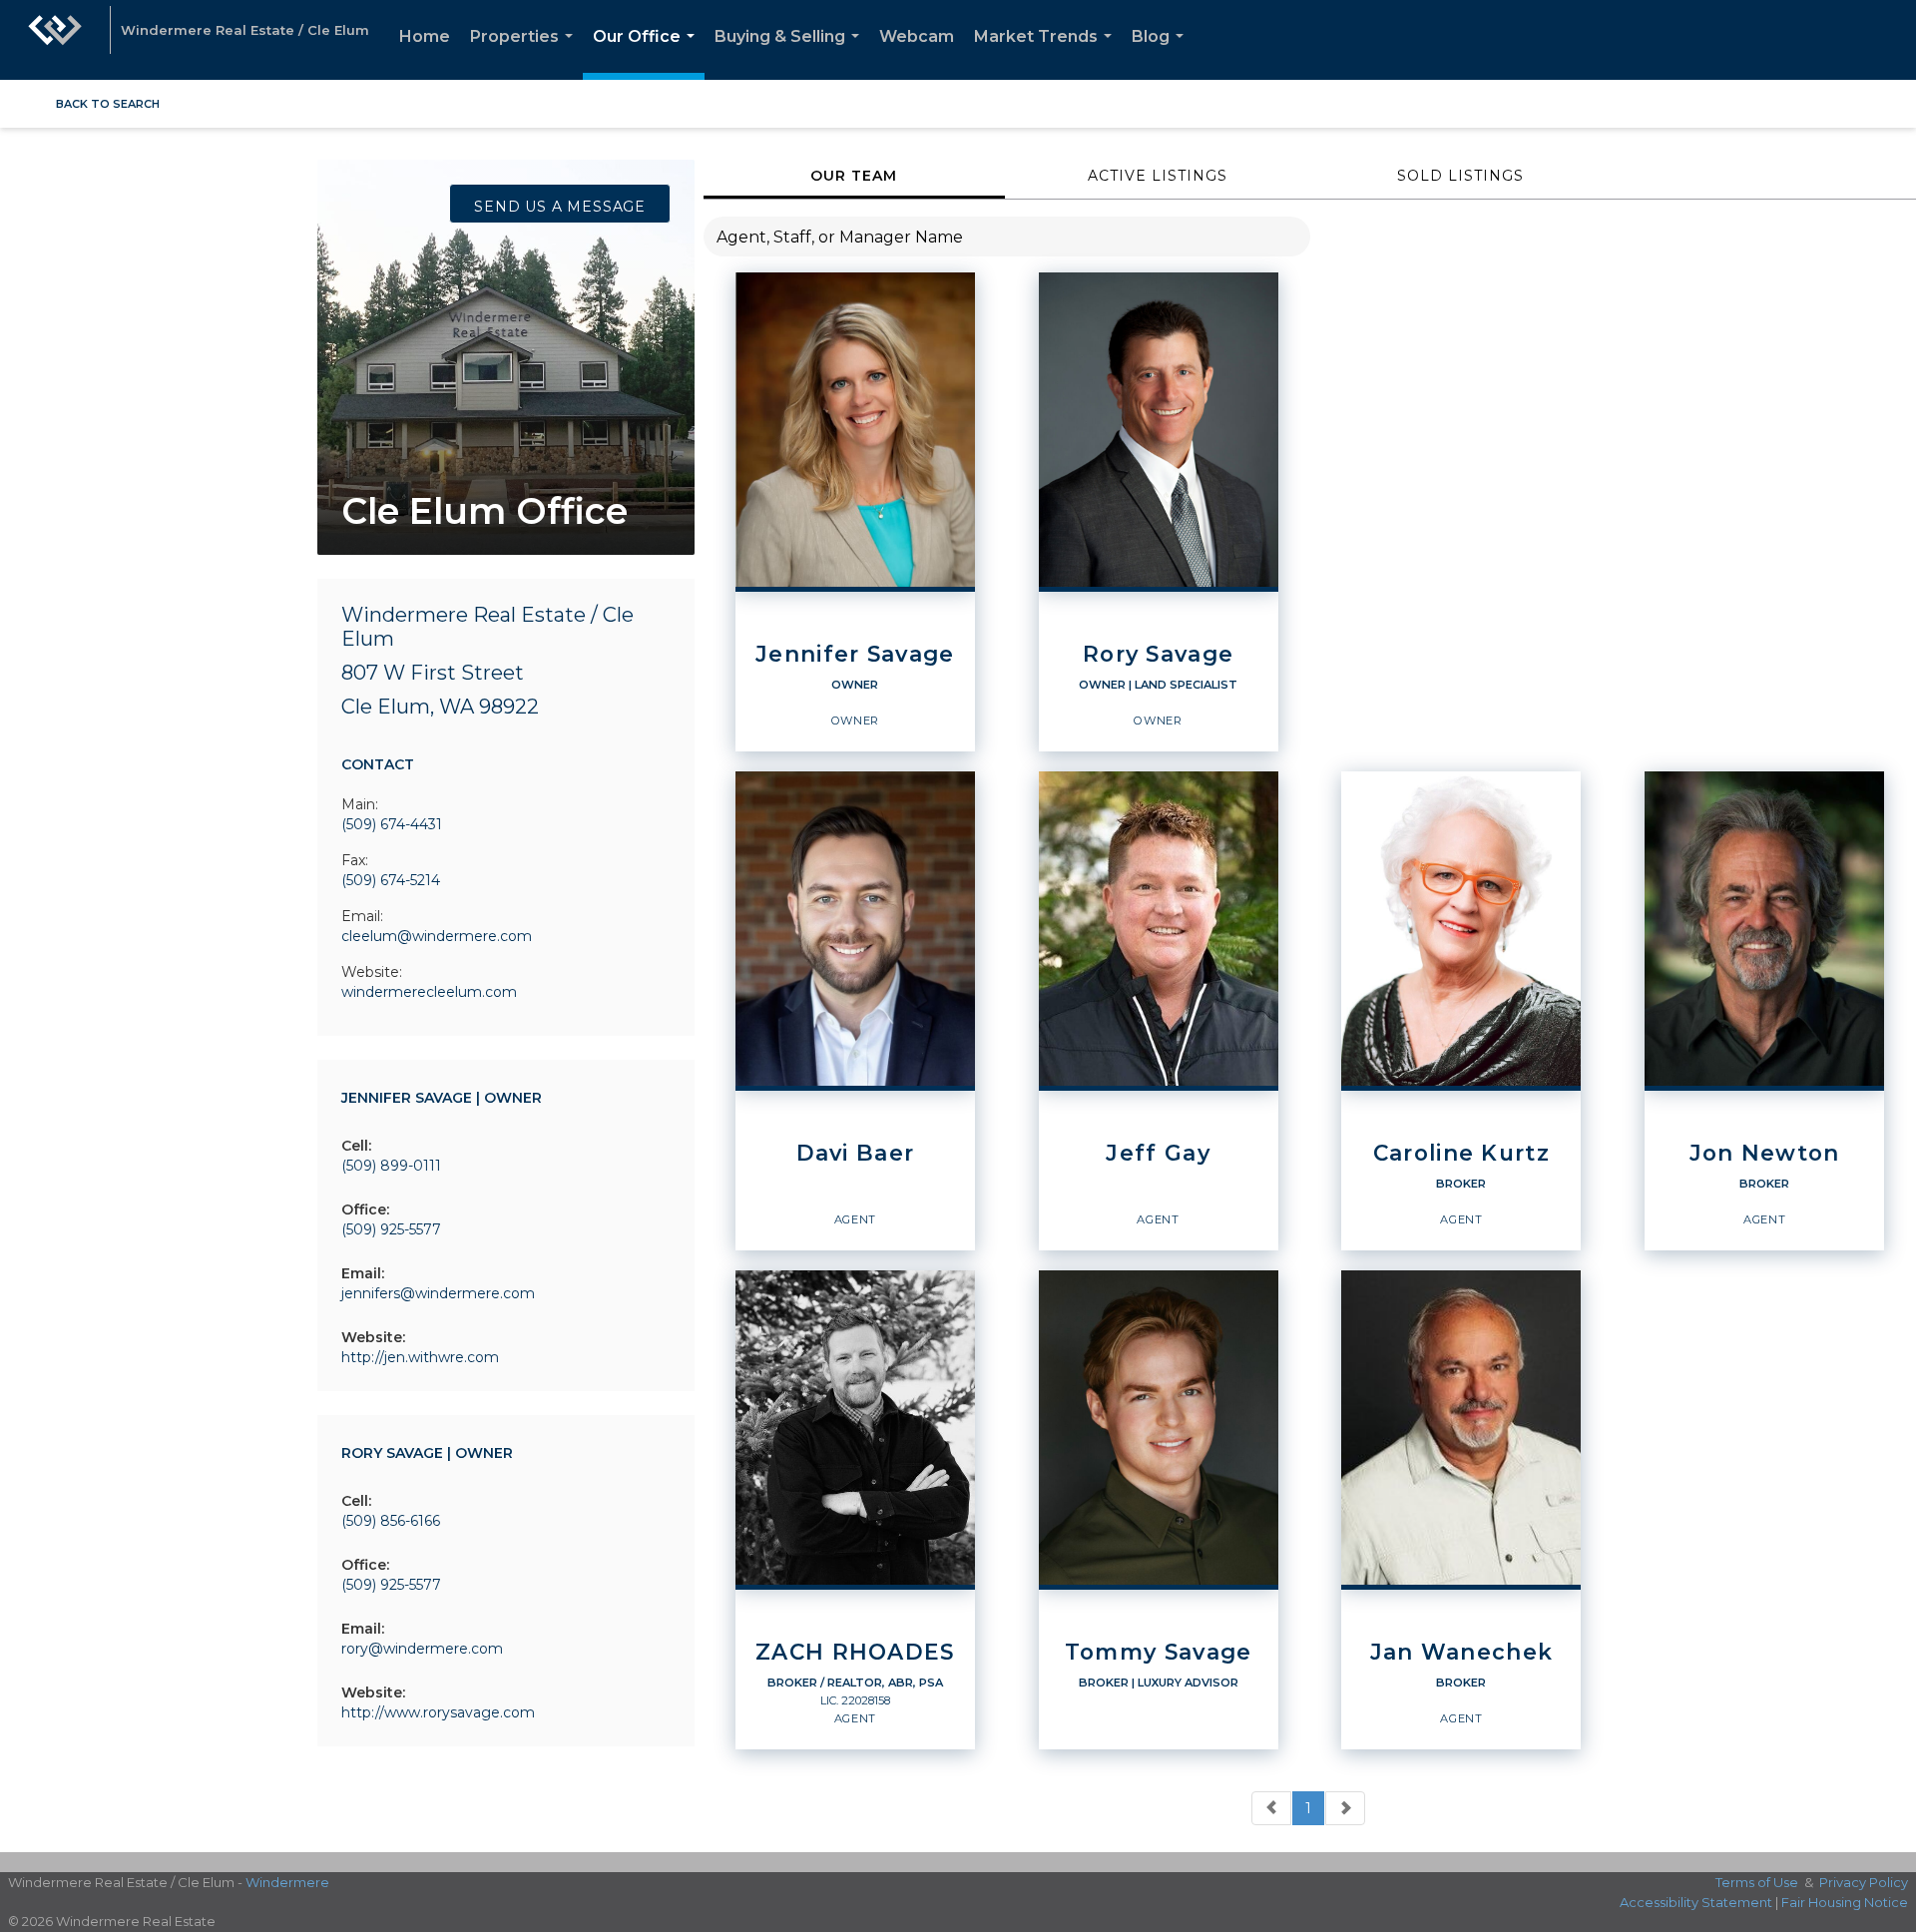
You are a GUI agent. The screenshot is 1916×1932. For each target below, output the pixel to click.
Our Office (648, 53)
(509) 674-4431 (392, 824)
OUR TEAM (854, 176)
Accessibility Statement (1696, 1902)
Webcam (917, 36)
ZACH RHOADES (855, 1653)
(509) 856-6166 (391, 1521)
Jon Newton (1765, 1154)
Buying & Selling (791, 53)
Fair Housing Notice (1845, 1902)
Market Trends (1047, 53)
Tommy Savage (1159, 1653)
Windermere (287, 1882)
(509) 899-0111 (391, 1166)
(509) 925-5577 (391, 1229)
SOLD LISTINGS (1460, 176)
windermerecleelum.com (429, 992)
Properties (525, 53)
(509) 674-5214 (391, 880)
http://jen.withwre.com (420, 1357)
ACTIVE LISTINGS (1158, 176)
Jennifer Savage (855, 655)
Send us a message (560, 207)
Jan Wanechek (1462, 1653)
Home (425, 36)
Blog (1162, 53)
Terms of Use (1757, 1882)
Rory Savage (1158, 655)
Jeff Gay (1158, 1154)
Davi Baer (856, 1154)
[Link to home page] (55, 40)
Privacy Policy (1864, 1882)
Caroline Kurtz (1461, 1154)
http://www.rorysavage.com (438, 1712)
